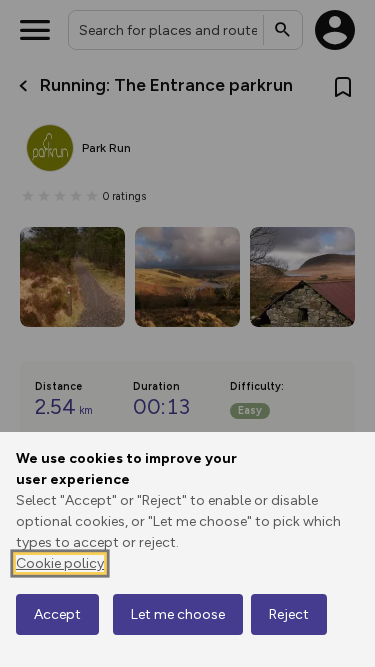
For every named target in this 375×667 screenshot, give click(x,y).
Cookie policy (60, 563)
